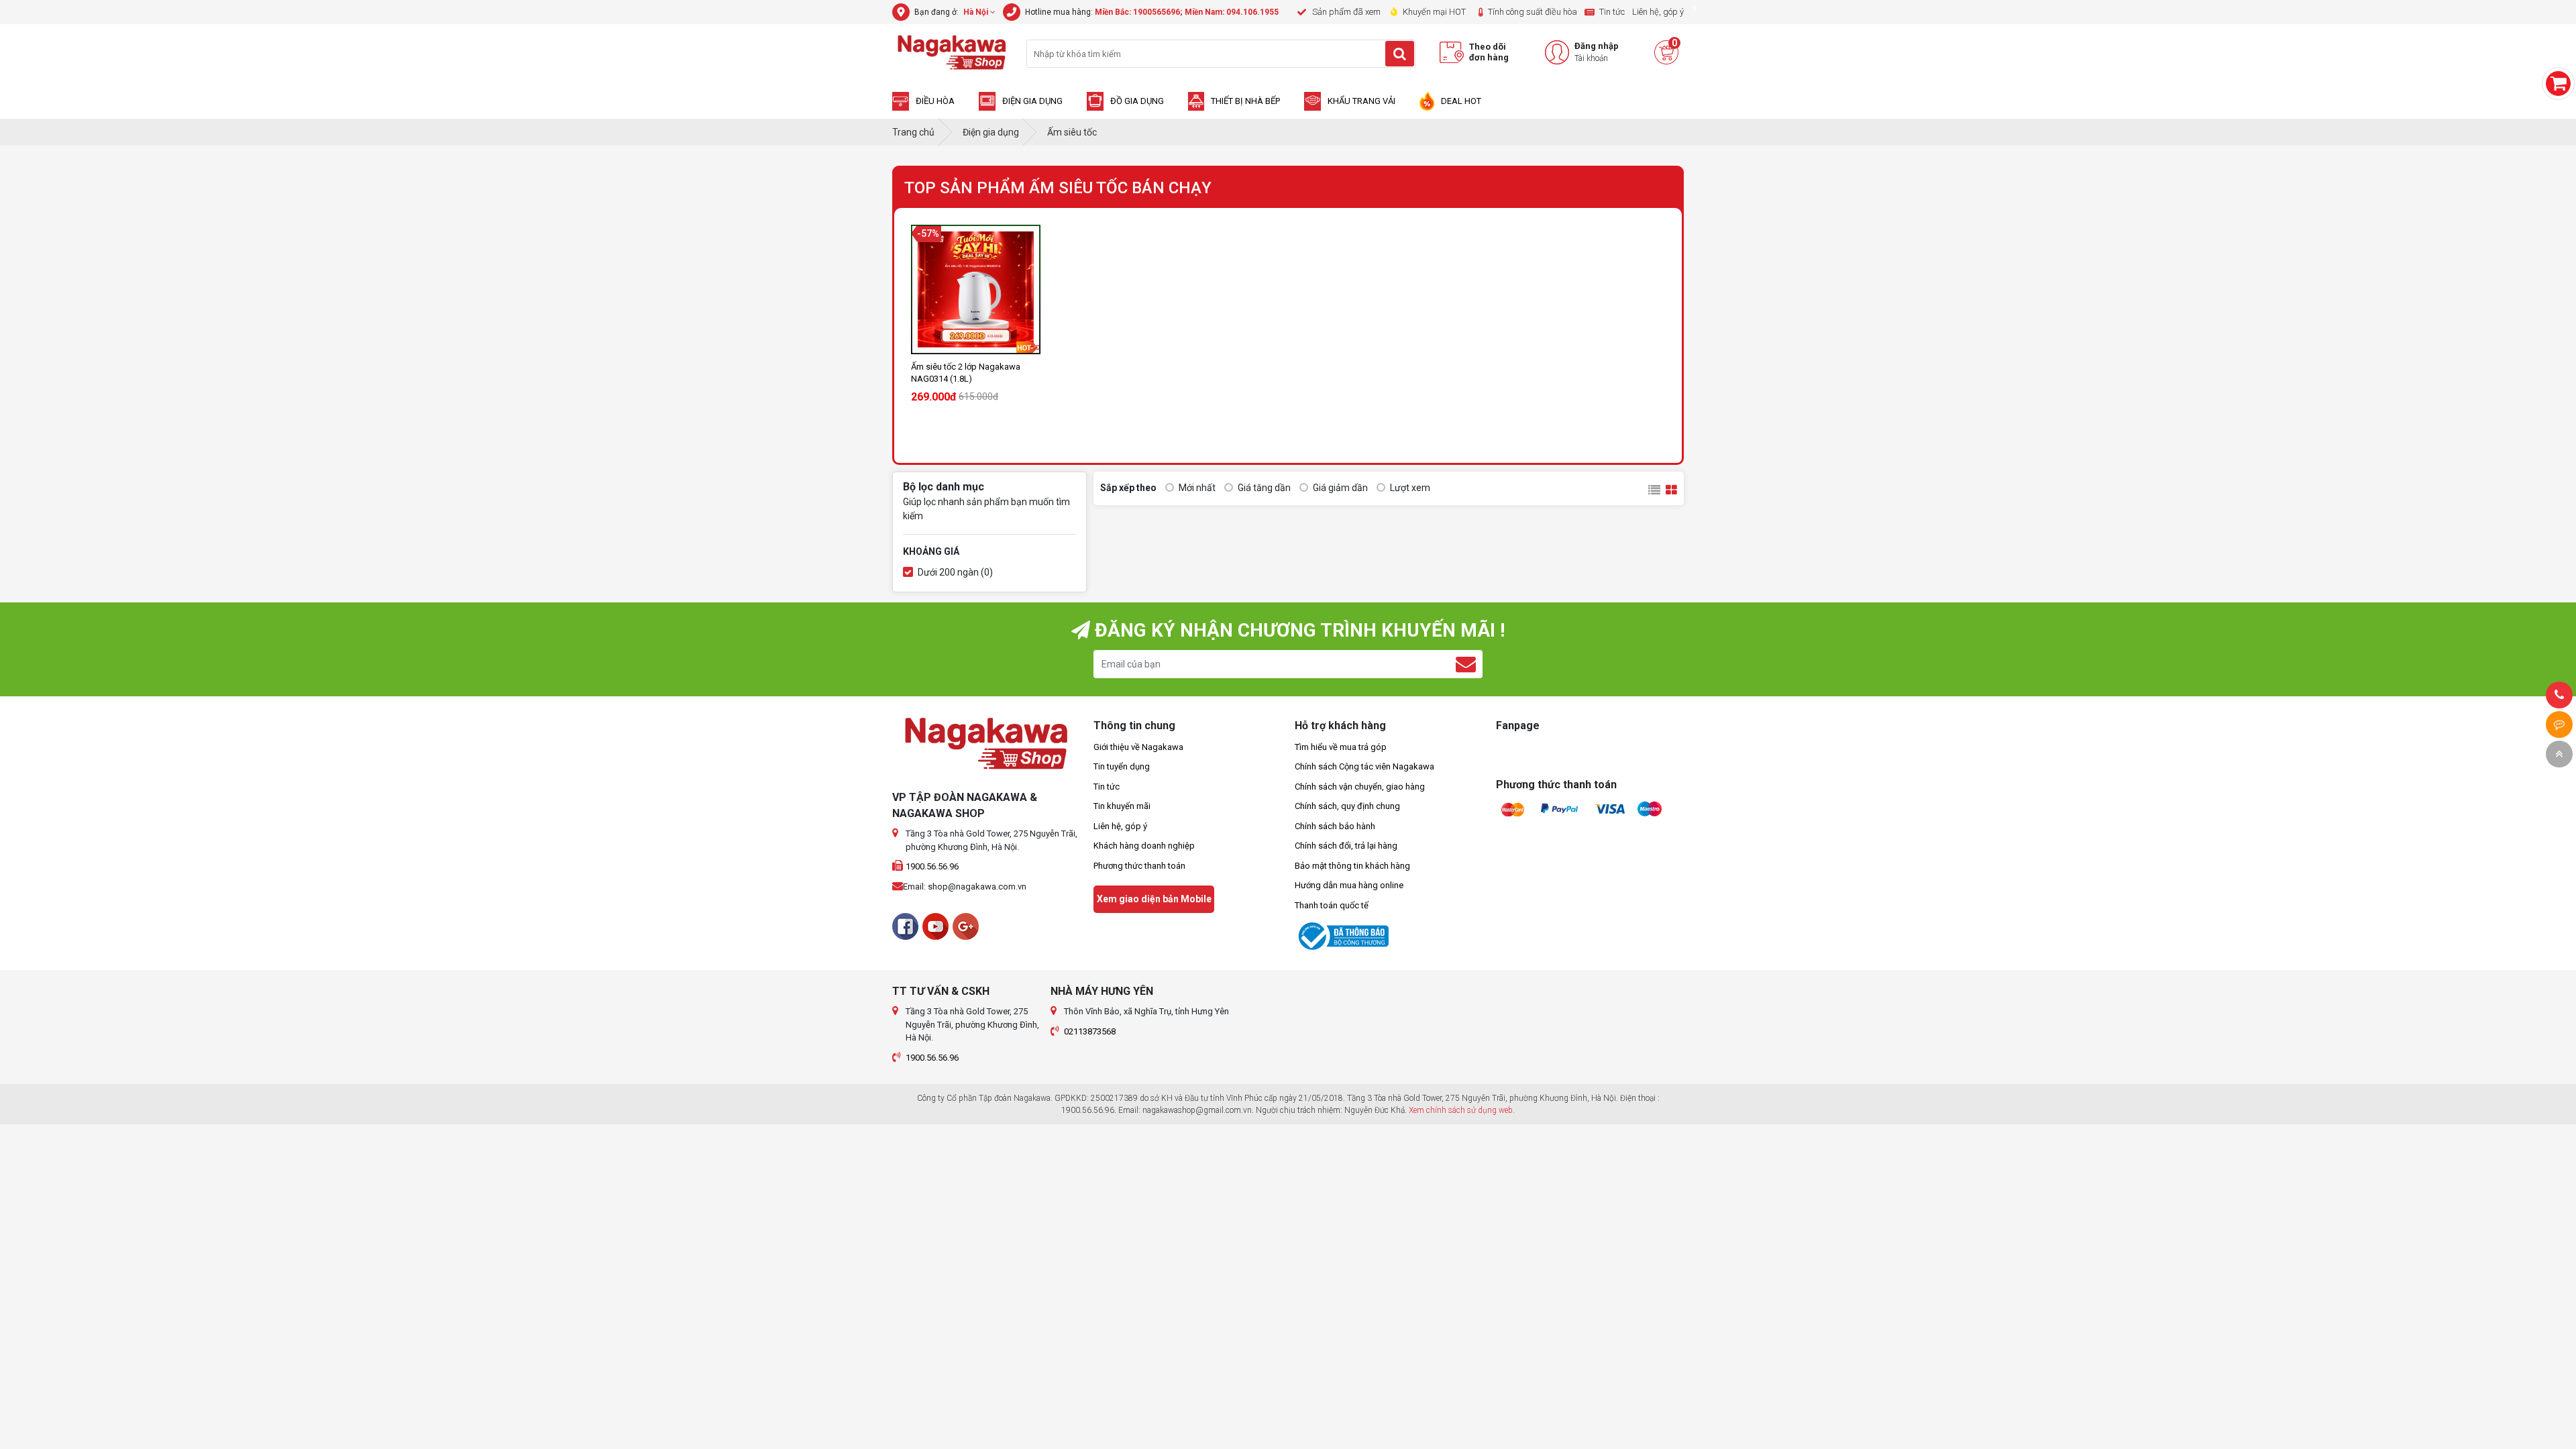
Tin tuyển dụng (1122, 766)
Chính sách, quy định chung (1347, 806)
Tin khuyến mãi (1122, 806)
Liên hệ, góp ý (1120, 826)
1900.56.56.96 (932, 866)
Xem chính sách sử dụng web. (1462, 1110)
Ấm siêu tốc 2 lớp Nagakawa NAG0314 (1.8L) (966, 373)
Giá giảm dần (1339, 488)
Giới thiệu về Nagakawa (1138, 747)
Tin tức (1107, 787)
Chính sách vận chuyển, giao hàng (1360, 787)
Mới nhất (1196, 488)
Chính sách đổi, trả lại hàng (1346, 846)
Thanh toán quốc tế (1332, 905)
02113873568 (1090, 1031)
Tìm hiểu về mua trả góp (1341, 747)
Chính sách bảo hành (1335, 826)
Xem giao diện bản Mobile (1154, 899)
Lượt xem (1409, 488)
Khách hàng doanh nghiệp (1144, 846)
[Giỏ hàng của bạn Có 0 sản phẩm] (2558, 84)
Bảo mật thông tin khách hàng (1352, 866)
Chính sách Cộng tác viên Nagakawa (1364, 766)
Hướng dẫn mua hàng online (1349, 885)
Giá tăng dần (1263, 488)
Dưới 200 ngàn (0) (954, 572)
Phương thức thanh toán (1139, 866)
